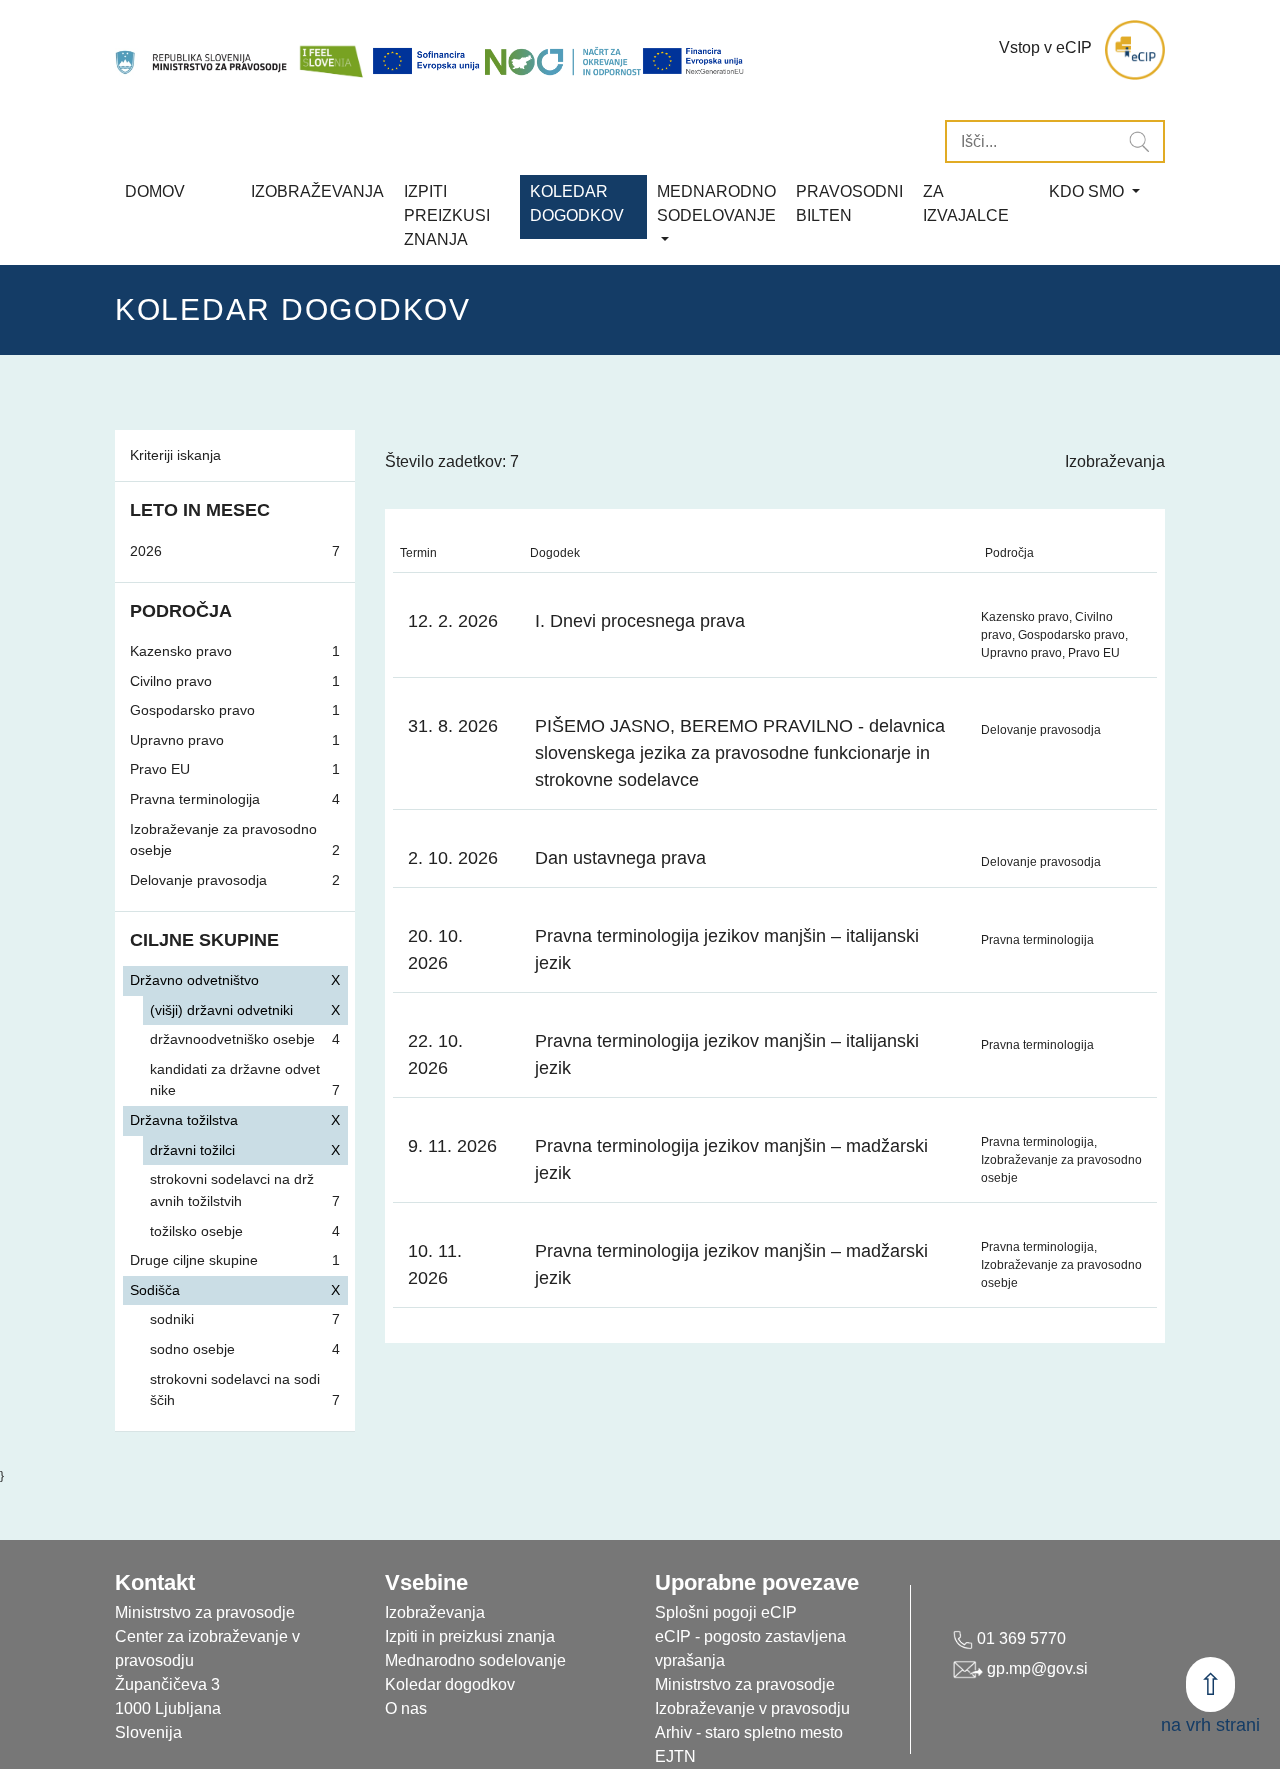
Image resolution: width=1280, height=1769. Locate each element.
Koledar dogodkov (450, 1684)
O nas (406, 1708)
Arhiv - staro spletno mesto (749, 1732)
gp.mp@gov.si (1035, 1668)
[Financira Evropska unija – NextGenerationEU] (694, 61)
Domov (155, 191)
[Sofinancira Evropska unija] (428, 61)
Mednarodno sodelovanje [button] (716, 203)
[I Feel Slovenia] (331, 50)
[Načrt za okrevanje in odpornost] (563, 61)
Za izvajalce (966, 203)
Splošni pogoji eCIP (726, 1612)
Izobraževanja (317, 191)
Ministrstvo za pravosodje (745, 1684)
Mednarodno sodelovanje (475, 1660)
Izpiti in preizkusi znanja (470, 1636)
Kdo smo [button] (1088, 191)
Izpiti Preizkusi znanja (447, 215)
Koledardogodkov (577, 203)
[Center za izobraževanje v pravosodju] (202, 50)
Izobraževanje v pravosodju (752, 1708)
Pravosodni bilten (849, 203)
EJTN (675, 1756)
